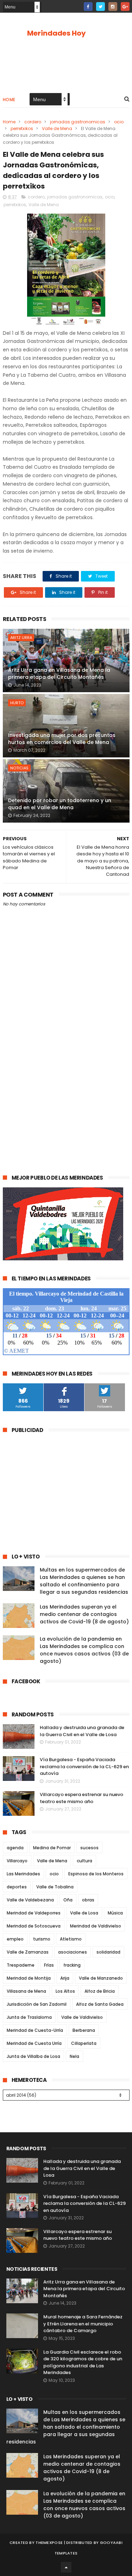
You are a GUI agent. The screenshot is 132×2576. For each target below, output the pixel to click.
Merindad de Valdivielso (96, 1926)
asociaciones (73, 1952)
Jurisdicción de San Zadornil (37, 2004)
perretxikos (22, 128)
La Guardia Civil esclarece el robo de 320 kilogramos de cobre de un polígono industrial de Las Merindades (83, 2362)
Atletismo (71, 1939)
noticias (19, 768)
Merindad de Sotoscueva (34, 1926)
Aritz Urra (21, 638)
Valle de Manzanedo (101, 1978)
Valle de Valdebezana (30, 1900)
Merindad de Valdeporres (34, 1913)
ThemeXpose (49, 2543)
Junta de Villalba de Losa (33, 2056)
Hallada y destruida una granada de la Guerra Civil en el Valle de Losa (82, 1731)
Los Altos (65, 1991)
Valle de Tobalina (55, 1887)
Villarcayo (17, 1861)
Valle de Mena (57, 128)
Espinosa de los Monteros (96, 1874)
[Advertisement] (66, 1092)
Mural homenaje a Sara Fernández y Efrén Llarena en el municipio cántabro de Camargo (83, 2324)
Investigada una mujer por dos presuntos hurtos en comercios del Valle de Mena (62, 739)
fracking (72, 1965)
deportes (17, 1887)
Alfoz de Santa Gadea (100, 2004)
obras (88, 1900)
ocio (119, 122)
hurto (17, 703)
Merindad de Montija (29, 1978)
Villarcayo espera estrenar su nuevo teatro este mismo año (81, 1798)
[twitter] (100, 7)
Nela (74, 2056)
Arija (65, 1978)
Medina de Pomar (52, 1848)
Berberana (84, 2030)
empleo (15, 1939)
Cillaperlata (84, 2043)
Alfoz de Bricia (100, 1991)
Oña (68, 1900)
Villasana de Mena (26, 1991)
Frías (49, 1965)
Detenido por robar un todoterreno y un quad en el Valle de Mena (60, 804)
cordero (33, 122)
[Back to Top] (66, 2567)
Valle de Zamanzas (28, 1952)
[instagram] (113, 7)
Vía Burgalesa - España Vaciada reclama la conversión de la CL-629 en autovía (84, 1766)
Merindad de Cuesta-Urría (35, 2030)
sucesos (89, 1848)
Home (9, 100)
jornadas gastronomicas (78, 122)
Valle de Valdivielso (82, 2017)
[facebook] (88, 7)
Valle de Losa (84, 1913)
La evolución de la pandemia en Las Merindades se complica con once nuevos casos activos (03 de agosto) (84, 1650)
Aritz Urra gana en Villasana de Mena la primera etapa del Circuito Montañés (59, 674)
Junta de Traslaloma (29, 2017)
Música (115, 1913)
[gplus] (125, 7)
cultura (84, 1861)
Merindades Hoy (56, 33)
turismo (42, 1939)
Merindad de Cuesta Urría (34, 2043)
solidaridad (108, 1952)
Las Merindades (23, 1874)
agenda (15, 1848)
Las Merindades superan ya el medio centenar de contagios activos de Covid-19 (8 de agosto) (84, 1614)
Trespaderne (21, 1965)
